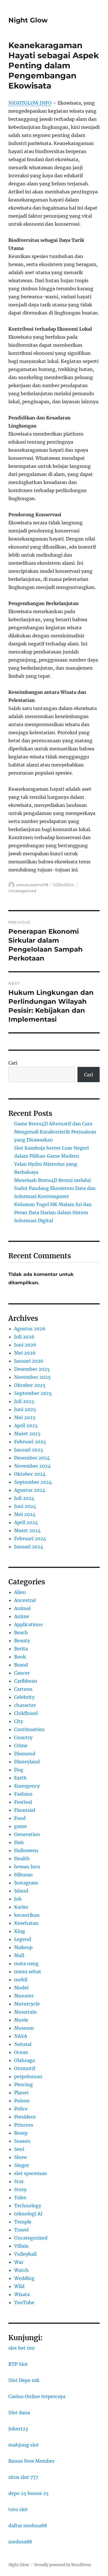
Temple (23, 2222)
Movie (21, 2020)
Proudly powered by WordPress (63, 2565)
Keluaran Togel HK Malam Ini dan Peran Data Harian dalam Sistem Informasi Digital (53, 1212)
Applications (28, 1624)
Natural (23, 2044)
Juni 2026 (25, 1345)
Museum (24, 2028)
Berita (21, 1649)
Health (22, 1858)
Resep (21, 2133)
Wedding (24, 2278)
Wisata (22, 2294)
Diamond (25, 1754)
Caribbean (26, 1681)
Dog (19, 1770)
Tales (20, 2197)
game (20, 1826)
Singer (22, 2165)
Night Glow (28, 20)
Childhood (26, 1713)
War (19, 2262)
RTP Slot (18, 2364)
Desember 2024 (32, 1458)
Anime (22, 1616)
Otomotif (25, 2068)
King (20, 1931)
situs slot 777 (23, 2477)
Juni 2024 (25, 1506)
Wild (19, 2286)
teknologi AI (28, 2214)
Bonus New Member (31, 2461)
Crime (21, 1745)
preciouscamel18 (32, 885)
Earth (20, 1778)
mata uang (26, 1963)
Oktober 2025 (30, 1385)
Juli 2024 (24, 1498)
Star (19, 2181)
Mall (19, 1955)
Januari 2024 (29, 1547)
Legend (23, 1939)
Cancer (22, 1673)
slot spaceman (31, 2173)
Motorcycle (27, 2004)
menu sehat (28, 1971)
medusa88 (20, 2542)
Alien (20, 1592)
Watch (21, 2270)
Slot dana (19, 2413)
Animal (22, 1608)
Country (23, 1737)
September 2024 (33, 1482)
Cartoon (23, 1689)
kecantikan (27, 1915)
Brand (21, 1665)
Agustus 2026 (30, 1329)
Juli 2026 (24, 1337)
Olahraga (24, 2060)
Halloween (26, 1850)
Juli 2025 (24, 1401)
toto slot (18, 2509)
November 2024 (32, 1466)
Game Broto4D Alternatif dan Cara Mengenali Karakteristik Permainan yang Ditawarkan (55, 1132)
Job (18, 1899)
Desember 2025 (32, 1369)
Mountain (25, 2012)
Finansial (25, 1810)
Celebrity (24, 1697)
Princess (24, 2125)
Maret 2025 (27, 1434)
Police (21, 2109)
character (25, 1705)
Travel (21, 2230)
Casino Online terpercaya (37, 2396)
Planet (21, 2093)
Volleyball (25, 2254)
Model (21, 1988)
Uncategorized (22, 891)
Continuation (29, 1729)
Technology (28, 2206)
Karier (21, 1907)
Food (20, 1818)
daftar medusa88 (28, 2526)
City (19, 1721)
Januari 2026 (29, 1361)
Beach (21, 1632)
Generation (27, 1834)
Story (20, 2189)
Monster (24, 1996)
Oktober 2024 (30, 1474)
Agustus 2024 (30, 1490)
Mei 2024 (25, 1514)
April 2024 (26, 1522)
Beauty (22, 1641)
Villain (21, 2246)
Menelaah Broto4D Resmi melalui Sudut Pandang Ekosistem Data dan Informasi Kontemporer (55, 1188)
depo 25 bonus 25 (29, 2493)
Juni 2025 (25, 1409)
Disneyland (27, 1762)
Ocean (21, 2052)
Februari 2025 (30, 1442)
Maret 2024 (27, 1530)
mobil (21, 1980)
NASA (21, 2036)
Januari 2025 (29, 1450)
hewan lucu (27, 1867)
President (25, 2117)
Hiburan (23, 1875)
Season (22, 2141)
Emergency (27, 1786)
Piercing (23, 2084)
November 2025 (32, 1377)
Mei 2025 (25, 1417)
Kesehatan (26, 1923)
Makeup (23, 1947)
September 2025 (33, 1393)
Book (20, 1657)
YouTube (24, 2302)
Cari (13, 1063)
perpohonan (28, 2076)
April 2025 (26, 1426)
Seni (19, 2149)
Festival (23, 1802)
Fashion (23, 1794)
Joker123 (18, 2429)
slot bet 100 (21, 2348)
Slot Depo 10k (24, 2380)
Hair (19, 1842)
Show (20, 2157)
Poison (22, 2101)
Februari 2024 (30, 1539)
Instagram (26, 1883)
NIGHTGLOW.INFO (30, 103)
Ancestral (25, 1600)
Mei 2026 (25, 1353)
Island (21, 1891)
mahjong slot (24, 2445)
